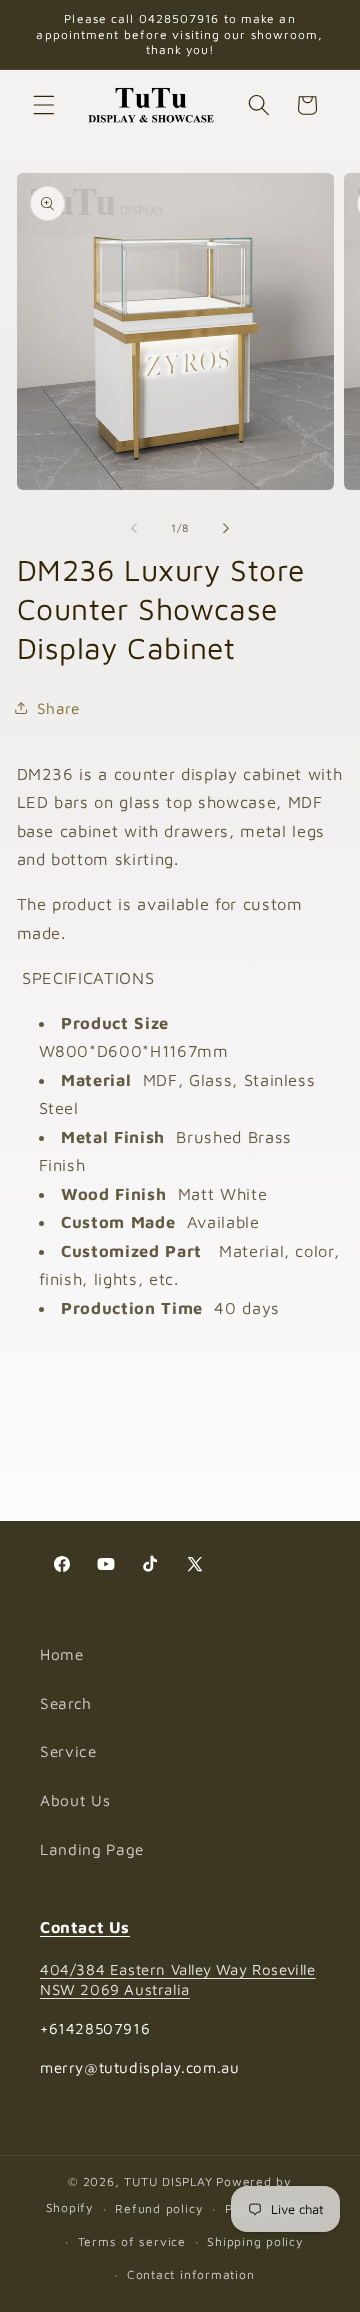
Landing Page (92, 1849)
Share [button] (58, 708)
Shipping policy (255, 2241)
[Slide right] (226, 528)
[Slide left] (134, 528)
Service (68, 1751)
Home (62, 1654)
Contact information (191, 2274)
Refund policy (159, 2208)
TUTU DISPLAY (168, 2181)
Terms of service (132, 2241)
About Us (75, 1800)
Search (66, 1703)
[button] (44, 105)
